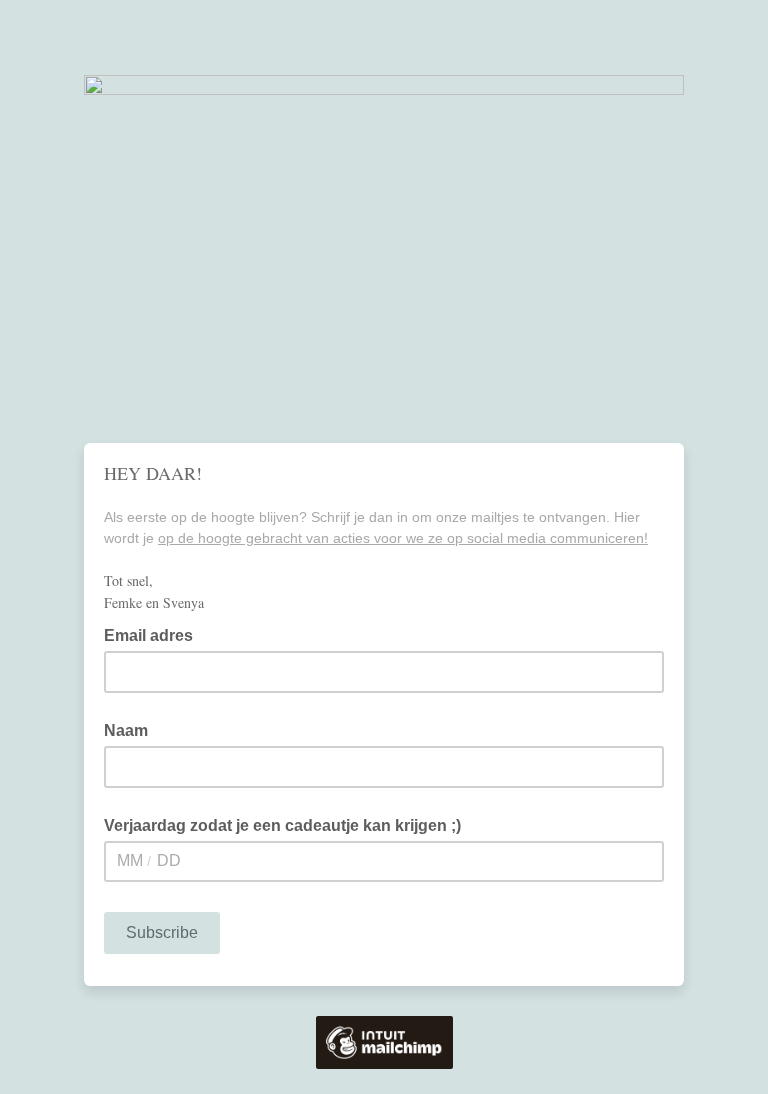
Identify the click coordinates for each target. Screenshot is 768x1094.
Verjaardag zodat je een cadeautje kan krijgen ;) (282, 825)
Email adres (154, 634)
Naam (126, 730)
